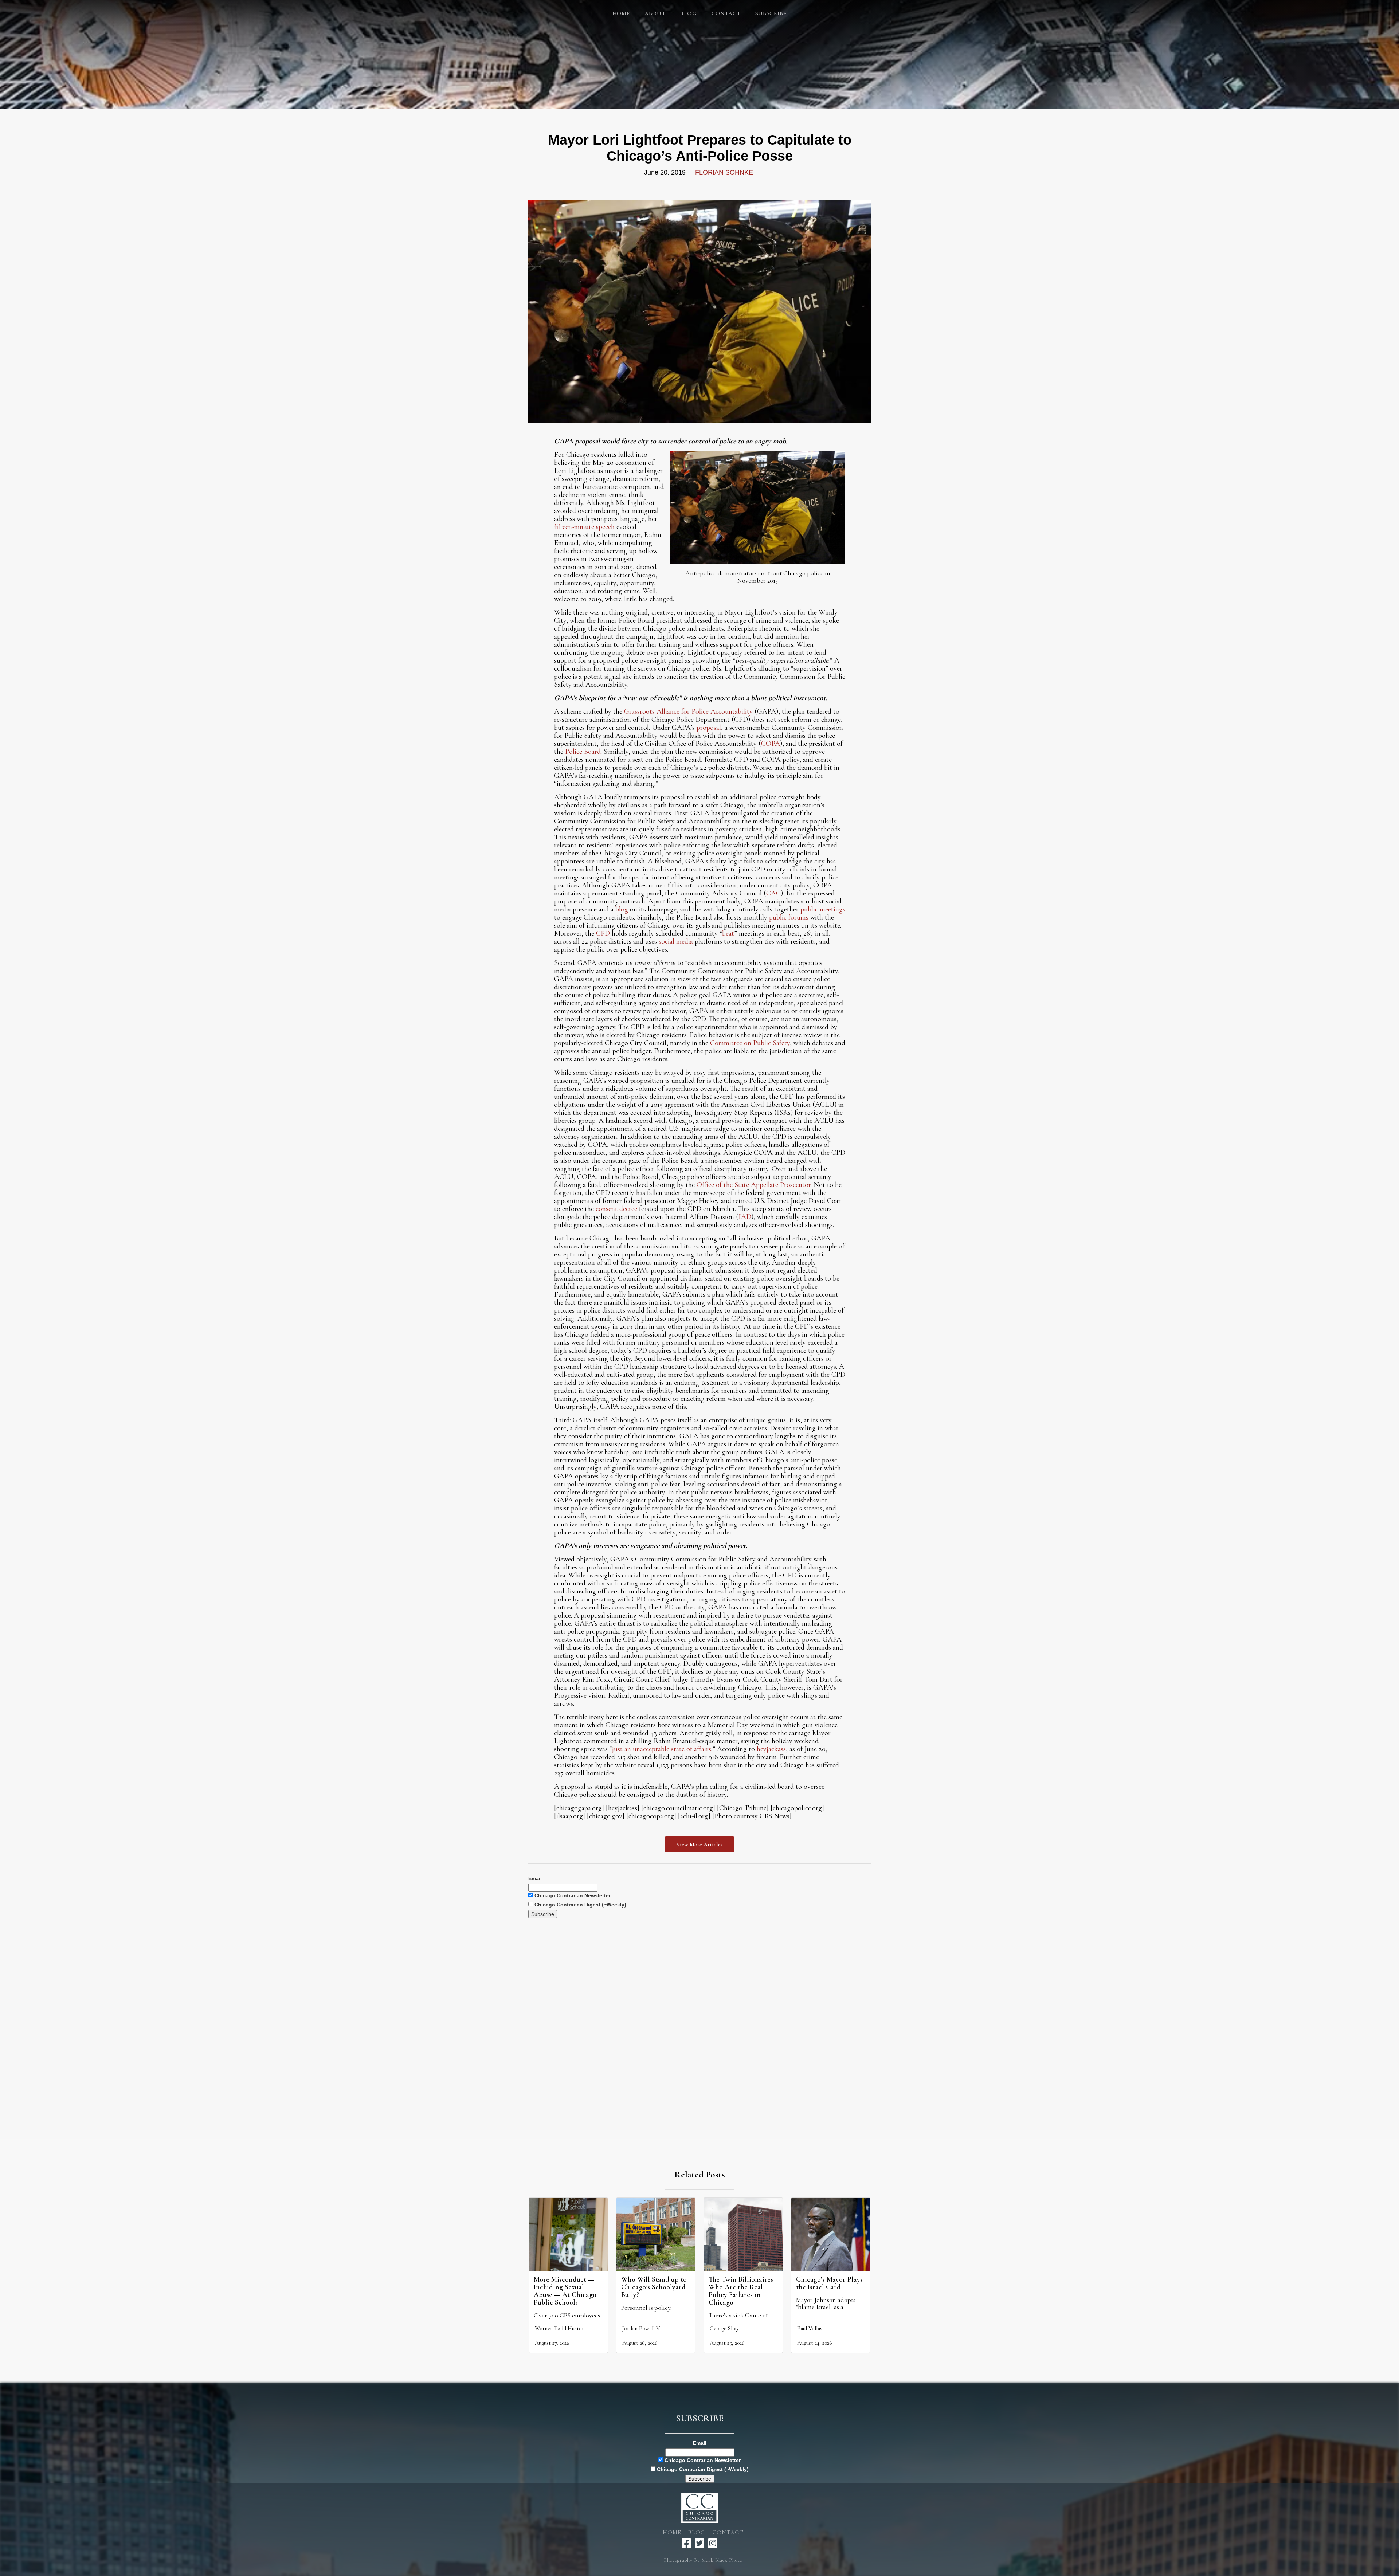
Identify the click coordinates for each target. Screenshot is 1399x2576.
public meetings (823, 909)
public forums (789, 917)
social (667, 941)
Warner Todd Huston (560, 2328)
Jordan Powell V (641, 2328)
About (655, 13)
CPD (603, 933)
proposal (709, 728)
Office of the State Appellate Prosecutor (754, 1185)
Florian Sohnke (724, 172)
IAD (745, 1217)
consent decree (616, 1209)
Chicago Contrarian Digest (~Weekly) (580, 1905)
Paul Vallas (810, 2328)
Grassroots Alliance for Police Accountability (688, 711)
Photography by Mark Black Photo (703, 2560)
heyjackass (771, 1749)
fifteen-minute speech (584, 527)
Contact (726, 13)
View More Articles (699, 1844)
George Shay (724, 2328)
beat (728, 933)
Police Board (583, 752)
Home (621, 13)
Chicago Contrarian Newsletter (572, 1895)
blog (622, 909)
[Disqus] (699, 2009)
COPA (771, 744)
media (685, 941)
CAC (773, 893)
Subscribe (771, 13)
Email (535, 1878)
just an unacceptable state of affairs (662, 1749)
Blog (697, 2532)
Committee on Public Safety (750, 1043)
